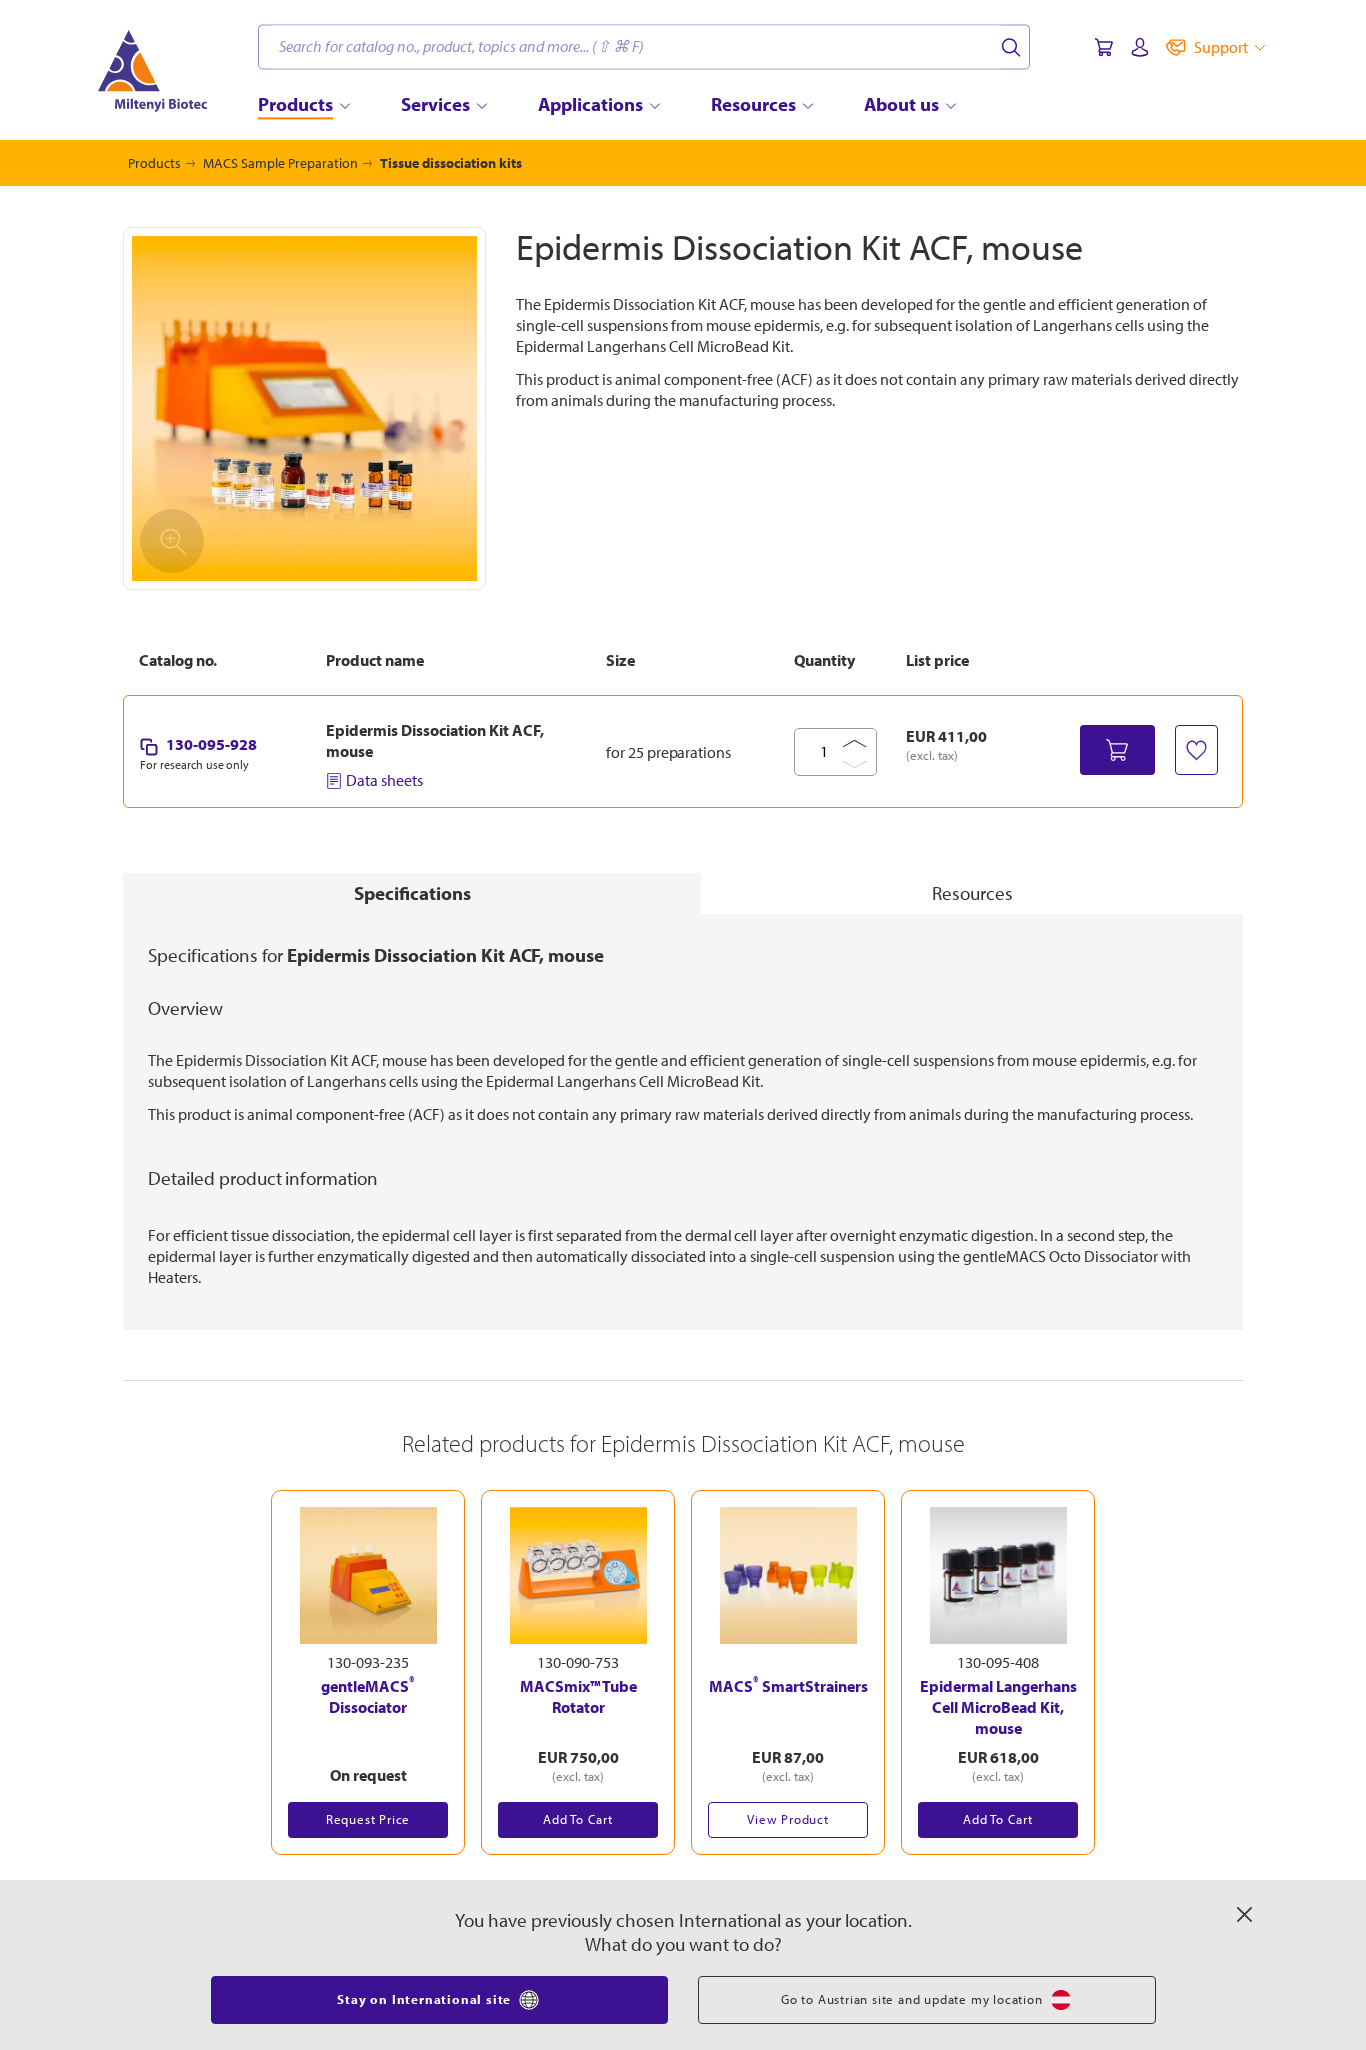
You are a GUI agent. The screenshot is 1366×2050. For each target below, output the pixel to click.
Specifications (412, 893)
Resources (972, 893)
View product (788, 1819)
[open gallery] (304, 408)
